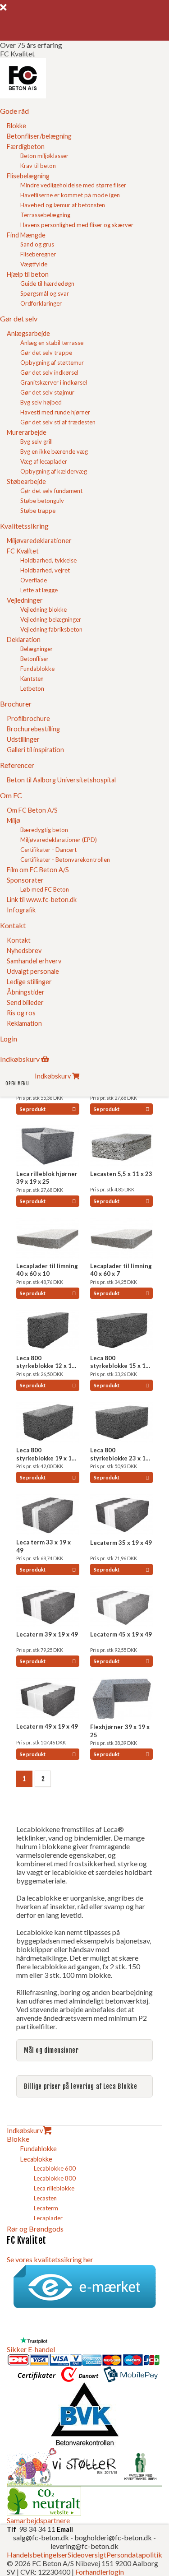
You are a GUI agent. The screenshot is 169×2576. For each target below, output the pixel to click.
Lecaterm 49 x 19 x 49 (47, 1726)
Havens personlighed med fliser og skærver (77, 225)
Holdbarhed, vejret (45, 570)
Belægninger (37, 649)
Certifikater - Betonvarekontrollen (65, 860)
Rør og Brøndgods (35, 2229)
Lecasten (45, 2198)
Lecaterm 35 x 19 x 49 (121, 1543)
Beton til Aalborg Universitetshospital (61, 780)
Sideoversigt (87, 2555)
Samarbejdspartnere (38, 2520)
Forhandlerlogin (100, 2572)
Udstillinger (23, 739)
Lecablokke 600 (55, 2168)
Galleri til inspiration (35, 750)
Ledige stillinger (29, 982)
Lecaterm (46, 2208)
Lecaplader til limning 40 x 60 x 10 (47, 1270)
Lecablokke (36, 2159)
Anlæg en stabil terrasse (52, 343)
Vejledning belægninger (51, 619)
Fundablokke (37, 669)
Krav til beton (38, 166)
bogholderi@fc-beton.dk (113, 2537)
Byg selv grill (37, 442)
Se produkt (33, 1109)
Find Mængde (26, 235)
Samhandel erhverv (34, 961)
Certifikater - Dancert (48, 850)
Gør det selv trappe (46, 353)
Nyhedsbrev (24, 951)
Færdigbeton (26, 146)
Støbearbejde (26, 481)
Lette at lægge (39, 590)
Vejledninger (25, 600)
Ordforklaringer (41, 303)
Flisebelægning (28, 176)
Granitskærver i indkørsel (54, 382)
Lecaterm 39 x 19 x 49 (47, 1634)
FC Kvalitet (23, 551)
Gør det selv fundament (51, 491)
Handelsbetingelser (37, 2555)
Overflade (34, 580)
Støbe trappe (38, 511)
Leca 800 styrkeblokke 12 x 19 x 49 (46, 1362)
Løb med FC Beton (45, 889)
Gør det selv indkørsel (49, 372)
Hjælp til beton (28, 274)
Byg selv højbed (41, 402)
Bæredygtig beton (44, 830)
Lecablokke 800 (55, 2178)
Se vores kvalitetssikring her (50, 2259)
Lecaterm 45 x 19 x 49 (121, 1634)
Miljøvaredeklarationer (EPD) (59, 840)
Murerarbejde (27, 432)
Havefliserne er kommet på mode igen (70, 195)
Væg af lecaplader (44, 461)
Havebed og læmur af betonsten (63, 205)
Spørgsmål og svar (45, 293)
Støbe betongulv (42, 501)
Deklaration (24, 639)
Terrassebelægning (45, 215)
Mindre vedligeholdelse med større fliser (73, 185)
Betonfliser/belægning (39, 136)
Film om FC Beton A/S (38, 870)
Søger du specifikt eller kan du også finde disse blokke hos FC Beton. (83, 2054)
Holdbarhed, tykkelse (48, 560)
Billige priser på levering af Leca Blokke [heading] (81, 2086)
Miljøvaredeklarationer (39, 541)
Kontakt (19, 940)
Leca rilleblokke (54, 2188)
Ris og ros (21, 1013)
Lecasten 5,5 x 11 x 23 (121, 1174)
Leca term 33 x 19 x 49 (43, 1546)
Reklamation (24, 1023)
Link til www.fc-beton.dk (42, 900)
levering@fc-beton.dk (84, 2546)
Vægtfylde (34, 264)
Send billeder (25, 1002)
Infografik (21, 910)
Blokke (16, 126)
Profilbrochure (28, 718)
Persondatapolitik (134, 2555)
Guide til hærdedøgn (47, 284)
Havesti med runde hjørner (55, 412)
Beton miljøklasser (44, 156)
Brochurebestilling (33, 729)
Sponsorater (25, 880)
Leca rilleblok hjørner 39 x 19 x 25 (47, 1178)
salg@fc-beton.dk (42, 2537)
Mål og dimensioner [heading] (51, 2050)
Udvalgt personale (33, 971)
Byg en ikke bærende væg (54, 451)
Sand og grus (37, 244)
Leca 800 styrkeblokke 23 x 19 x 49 (120, 1454)
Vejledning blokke (43, 609)
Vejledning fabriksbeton (51, 629)
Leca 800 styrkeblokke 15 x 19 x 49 (120, 1362)
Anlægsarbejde (28, 333)
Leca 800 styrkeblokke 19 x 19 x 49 (46, 1454)
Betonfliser (34, 659)
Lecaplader (48, 2218)
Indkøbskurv (25, 2130)
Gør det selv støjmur (47, 392)
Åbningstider (26, 992)
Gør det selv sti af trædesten (58, 422)
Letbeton (32, 688)
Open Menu (17, 1083)
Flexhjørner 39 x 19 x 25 (120, 1731)
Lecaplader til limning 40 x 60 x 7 (121, 1270)
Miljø (14, 821)
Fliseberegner (38, 254)
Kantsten (32, 679)
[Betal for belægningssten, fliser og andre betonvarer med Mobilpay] (131, 2378)
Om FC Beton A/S (32, 810)
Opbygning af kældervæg (54, 471)
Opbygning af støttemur (52, 363)
